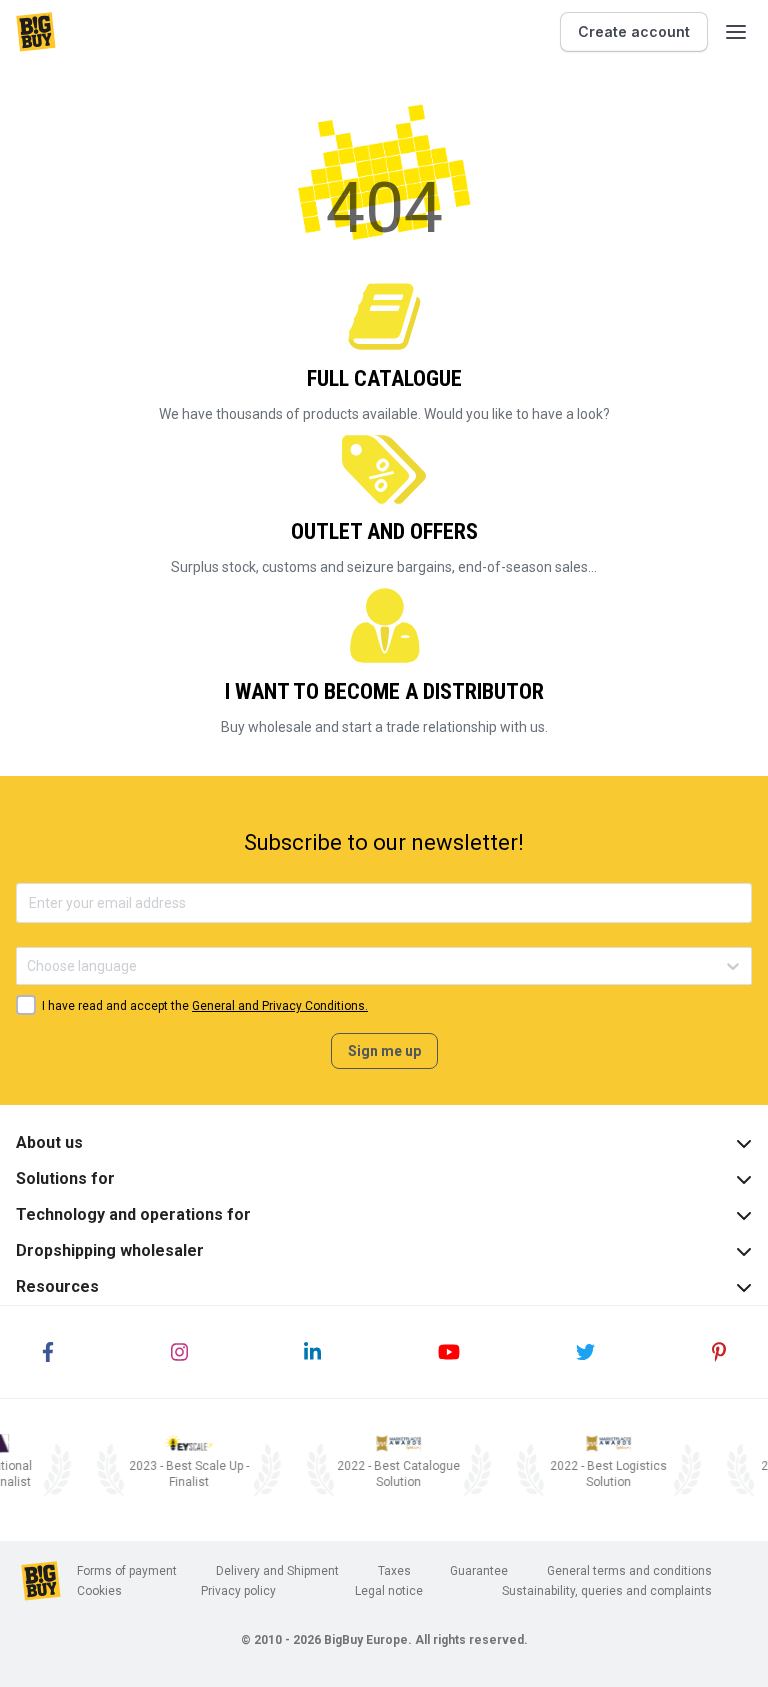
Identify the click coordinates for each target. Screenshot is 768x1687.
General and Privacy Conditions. (280, 1006)
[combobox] (28, 966)
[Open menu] (736, 32)
